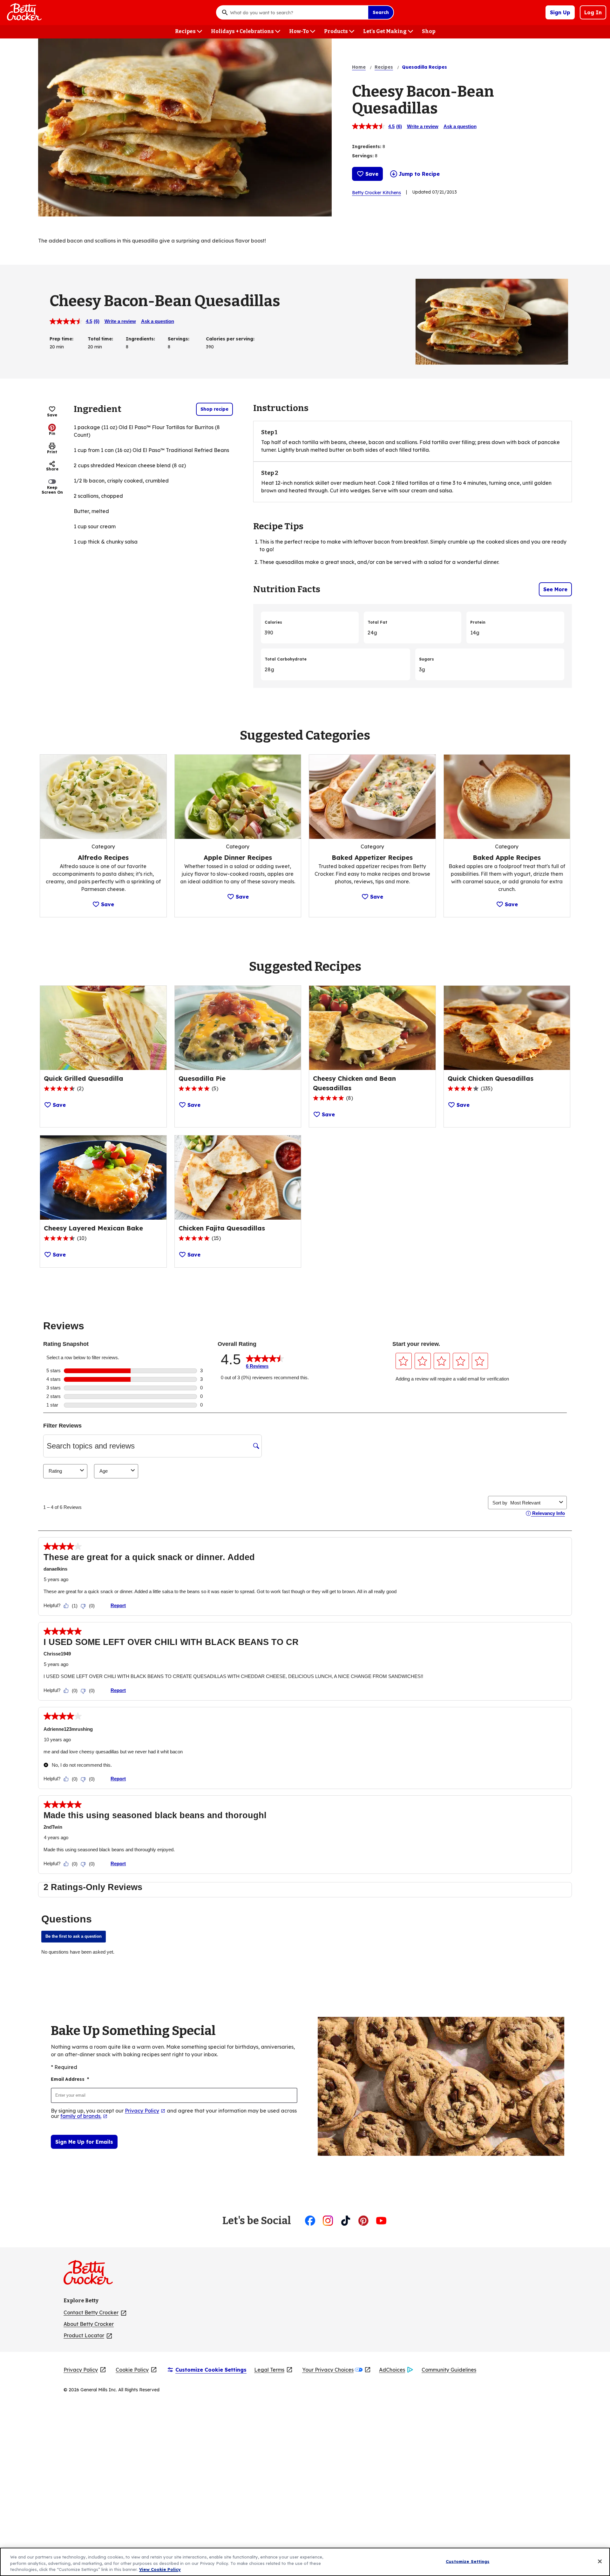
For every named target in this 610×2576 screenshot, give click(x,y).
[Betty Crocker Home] (24, 12)
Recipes (384, 67)
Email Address (70, 2079)
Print (52, 452)
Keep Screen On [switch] (52, 490)
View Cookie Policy (160, 2569)
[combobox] (297, 12)
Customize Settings (468, 2561)
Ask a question (460, 126)
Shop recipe (214, 409)
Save (372, 174)
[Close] (600, 2561)
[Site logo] (91, 2275)
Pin (52, 433)
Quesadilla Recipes (424, 67)
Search (381, 12)
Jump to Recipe (419, 174)
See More (555, 589)
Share (52, 469)
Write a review (423, 126)
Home (359, 67)
